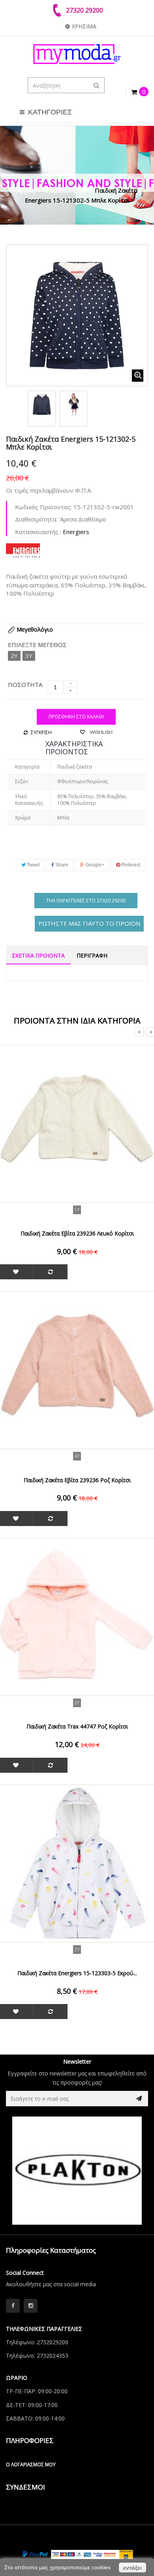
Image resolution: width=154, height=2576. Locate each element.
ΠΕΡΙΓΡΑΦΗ (92, 955)
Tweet (33, 865)
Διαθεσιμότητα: (36, 519)
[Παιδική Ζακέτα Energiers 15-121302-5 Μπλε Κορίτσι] (42, 405)
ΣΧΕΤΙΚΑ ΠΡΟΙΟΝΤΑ (38, 955)
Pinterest (130, 865)
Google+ (94, 865)
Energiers (76, 532)
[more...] (23, 549)
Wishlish (100, 732)
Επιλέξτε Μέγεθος (38, 645)
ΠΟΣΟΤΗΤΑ (25, 684)
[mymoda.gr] (77, 54)
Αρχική (26, 190)
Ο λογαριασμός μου (31, 2464)
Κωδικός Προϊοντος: (43, 507)
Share (61, 865)
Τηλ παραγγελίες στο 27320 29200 (86, 901)
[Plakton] (77, 2171)
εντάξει (132, 2568)
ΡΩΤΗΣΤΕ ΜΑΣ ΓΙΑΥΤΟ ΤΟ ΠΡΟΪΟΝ (89, 923)
